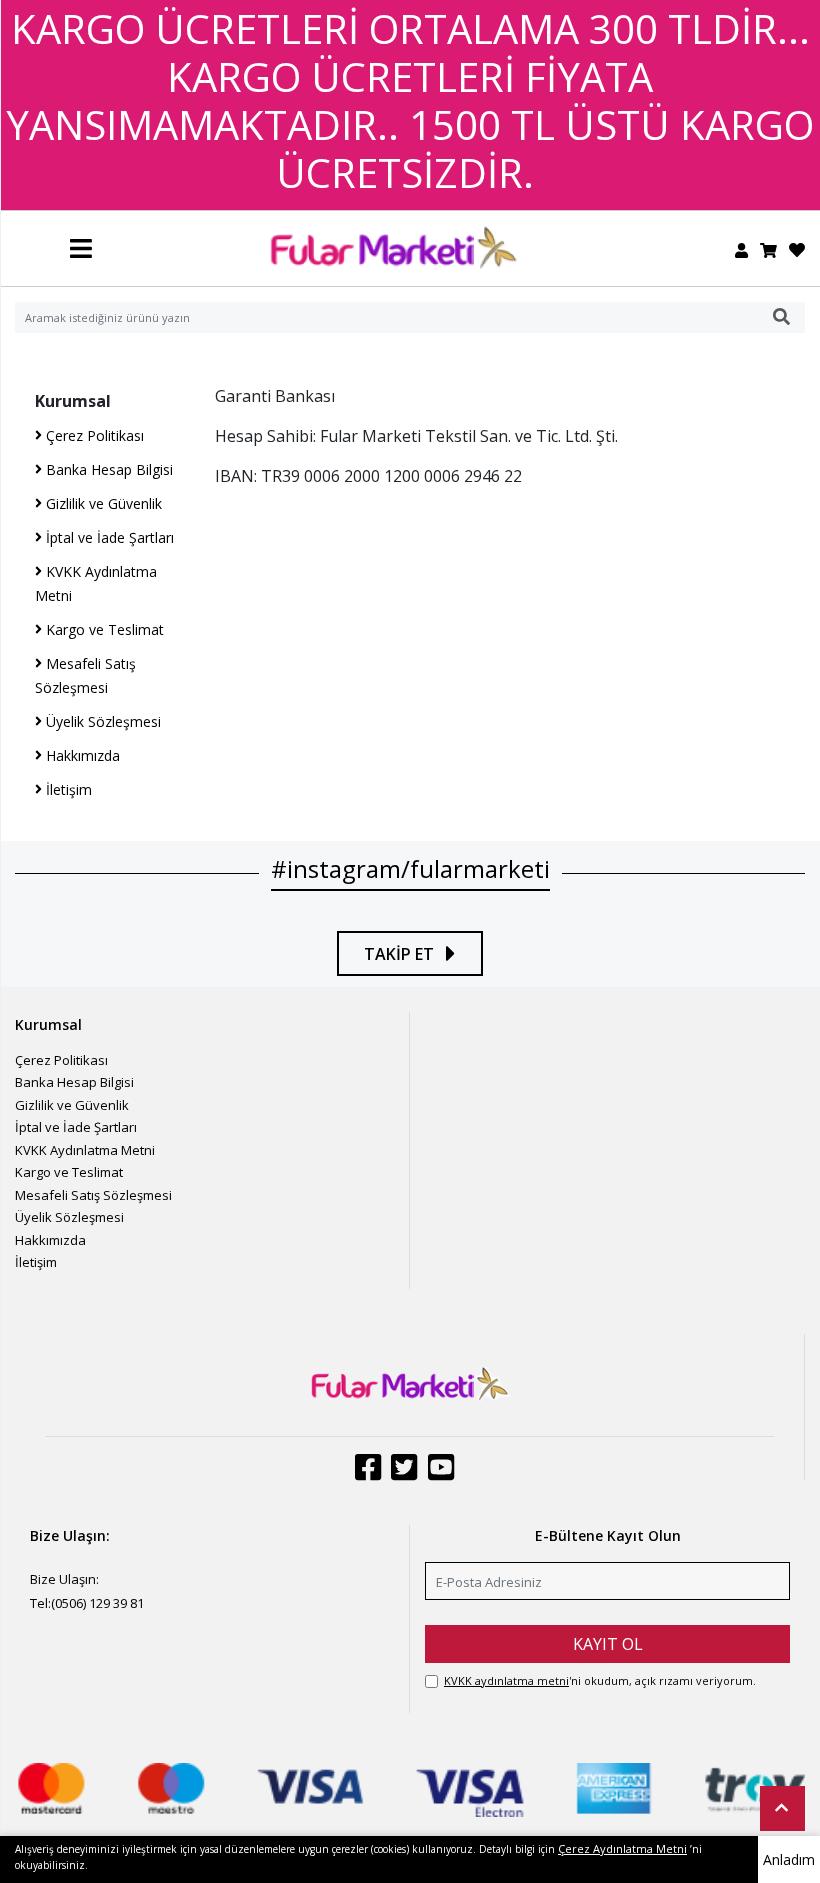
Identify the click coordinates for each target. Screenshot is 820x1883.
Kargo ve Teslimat (103, 629)
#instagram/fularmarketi (410, 868)
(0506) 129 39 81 (97, 1603)
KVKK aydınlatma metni (506, 1680)
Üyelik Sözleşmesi (101, 721)
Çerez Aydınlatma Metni (622, 1848)
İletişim (67, 789)
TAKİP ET (401, 954)
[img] (781, 316)
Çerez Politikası (93, 435)
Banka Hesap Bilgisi (107, 469)
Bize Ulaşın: (64, 1579)
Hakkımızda (81, 755)
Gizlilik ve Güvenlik (102, 503)
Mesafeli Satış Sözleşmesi (93, 1195)
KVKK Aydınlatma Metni (85, 1150)
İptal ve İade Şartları (108, 537)
